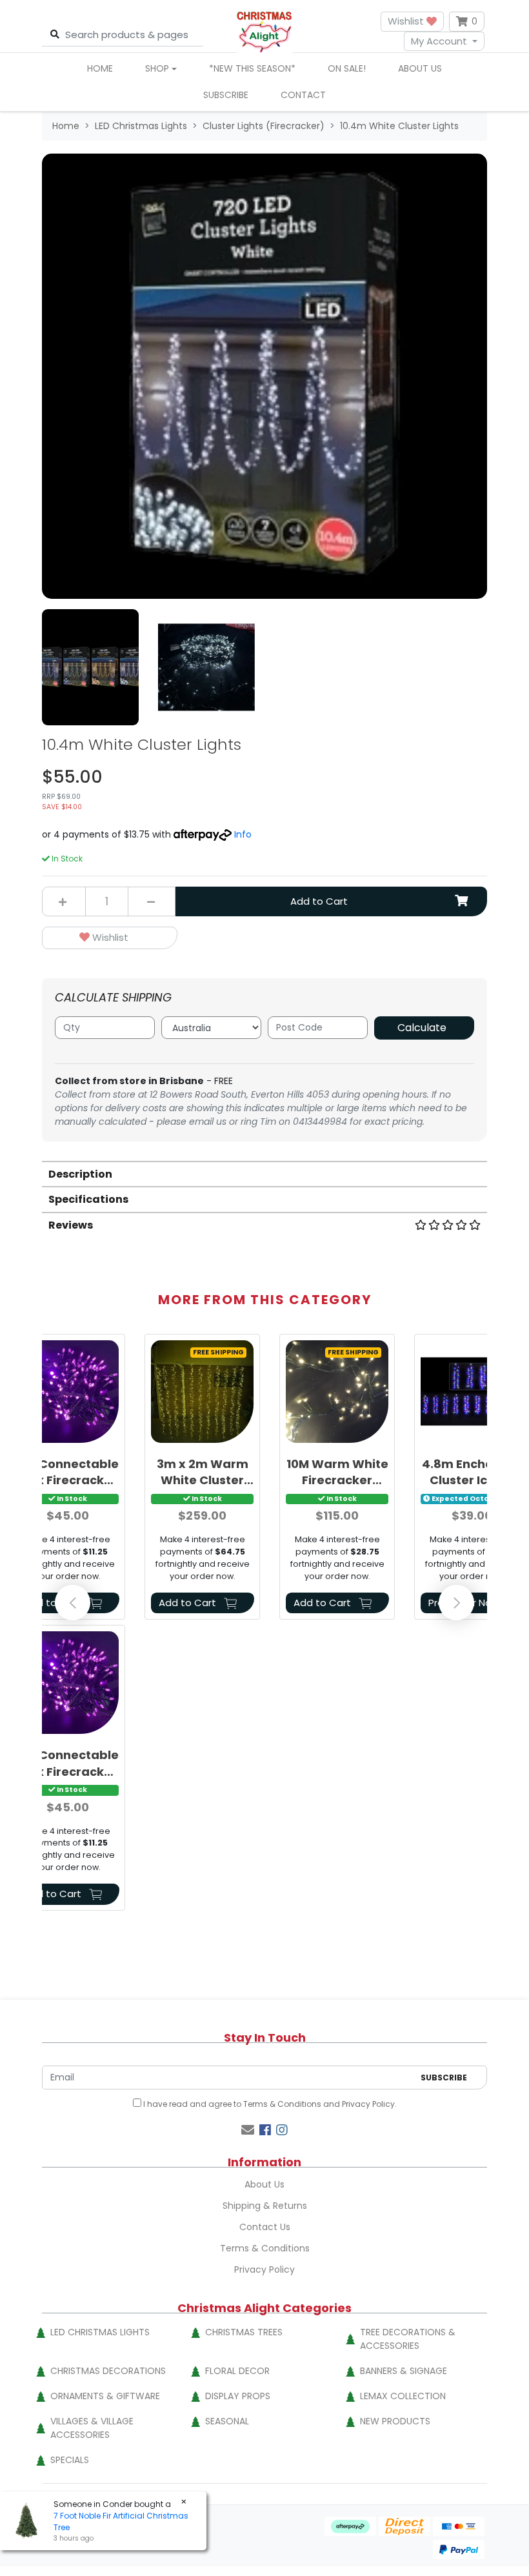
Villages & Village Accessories (92, 2428)
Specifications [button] (88, 1199)
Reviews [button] (71, 1225)
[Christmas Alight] (264, 31)
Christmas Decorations (108, 2371)
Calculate (422, 1028)
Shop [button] (157, 68)
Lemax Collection (403, 2396)
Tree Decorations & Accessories (408, 2339)
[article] (202, 1479)
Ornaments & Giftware (105, 2396)
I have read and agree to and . (269, 2104)
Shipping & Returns (265, 2206)
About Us (420, 68)
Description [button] (80, 1174)
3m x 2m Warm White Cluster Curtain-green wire (203, 1472)
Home (100, 68)
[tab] (264, 1173)
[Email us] (248, 2130)
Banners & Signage (404, 2371)
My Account (439, 41)
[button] (110, 938)
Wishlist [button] (407, 21)
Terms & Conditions (282, 2104)
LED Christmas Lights (100, 2332)
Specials (70, 2460)
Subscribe (226, 95)
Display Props (238, 2396)
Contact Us (265, 2227)
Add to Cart (319, 901)
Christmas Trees (244, 2332)
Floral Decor (237, 2371)
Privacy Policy (368, 2104)
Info (243, 834)
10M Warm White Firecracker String (337, 1472)
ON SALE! (347, 68)
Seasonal (227, 2421)
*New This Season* (252, 68)
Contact (303, 95)
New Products (395, 2421)
